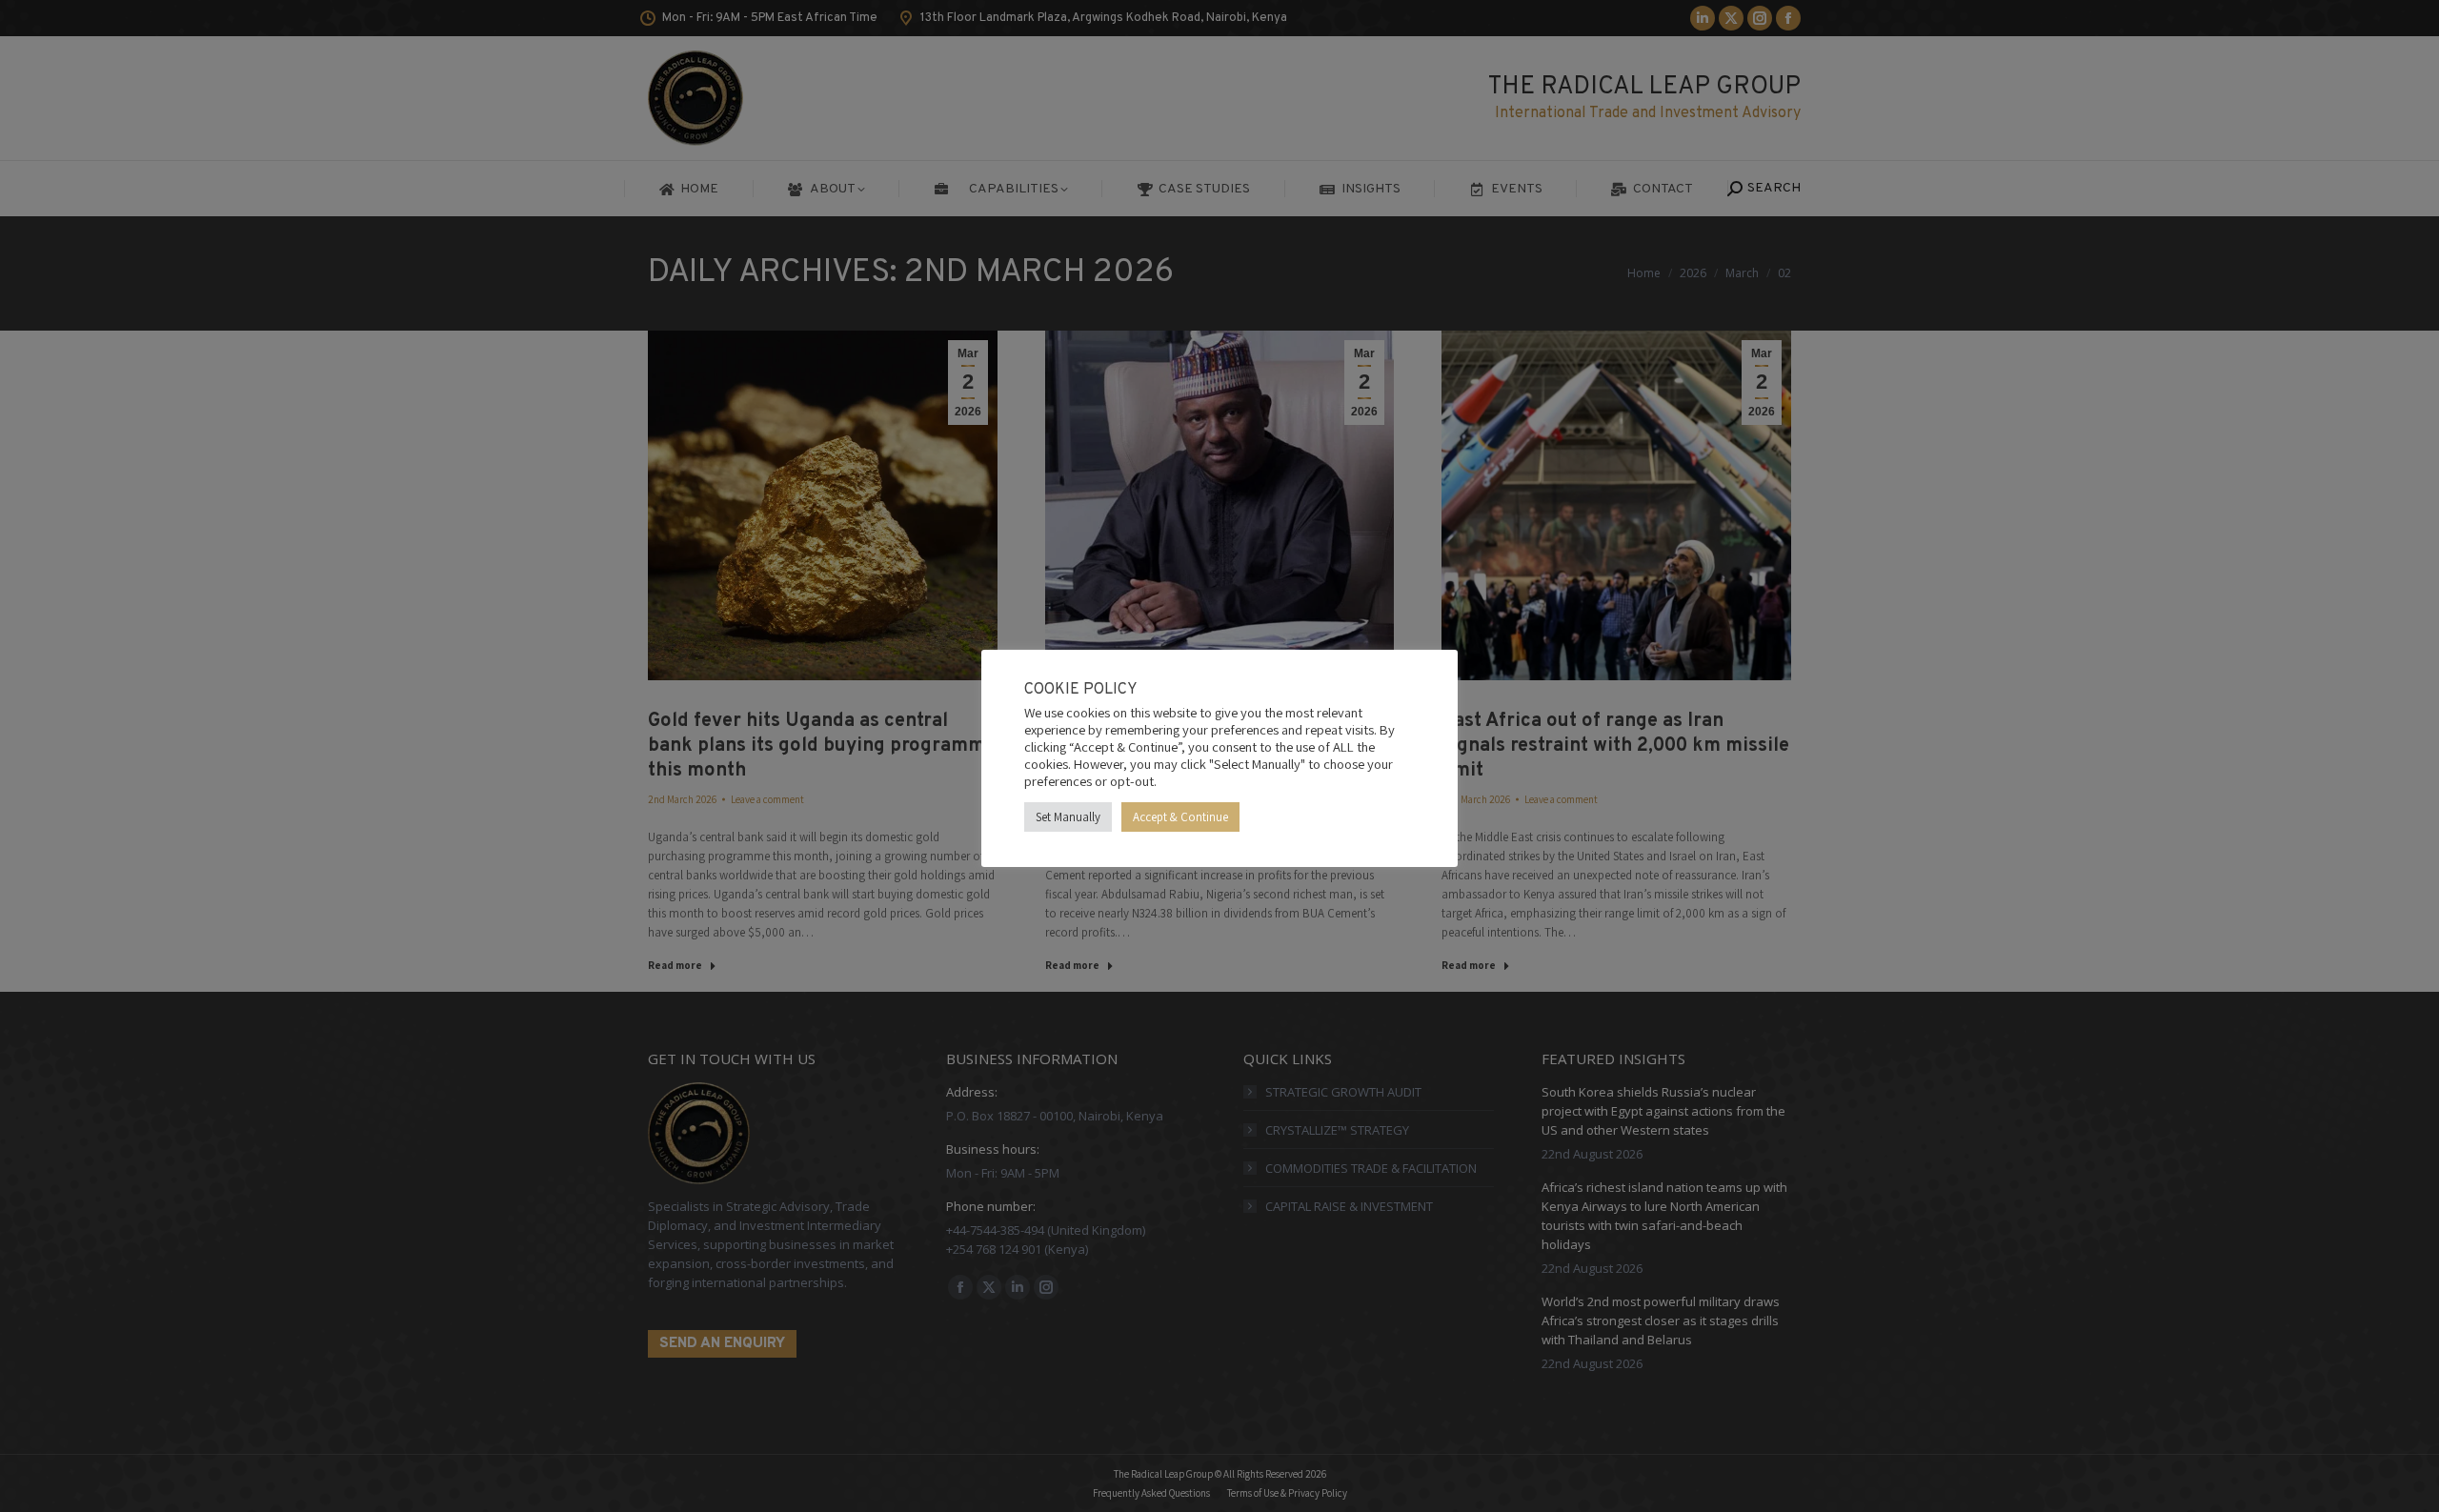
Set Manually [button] (1068, 817)
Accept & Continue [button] (1180, 817)
